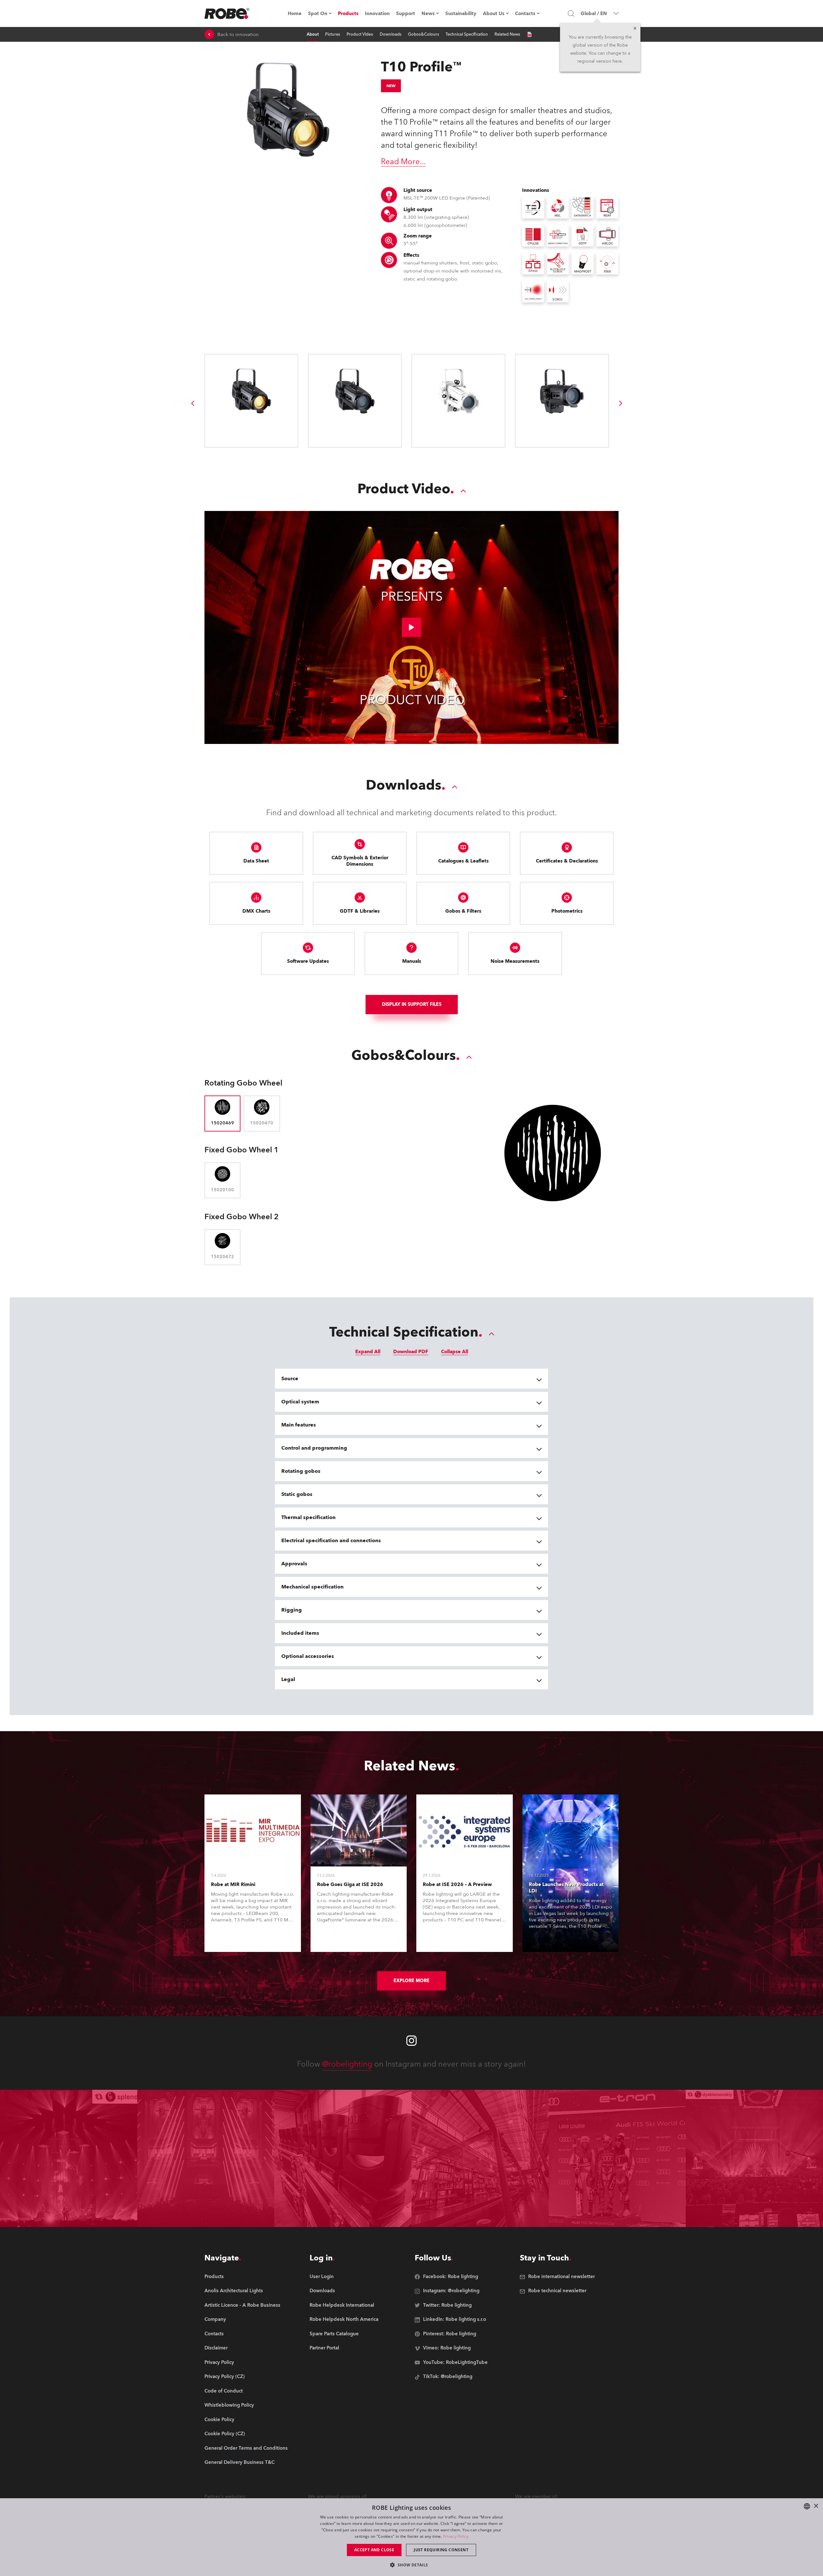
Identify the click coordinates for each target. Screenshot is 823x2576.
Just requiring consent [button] (441, 2550)
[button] (411, 2565)
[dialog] (411, 2537)
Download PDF (411, 1352)
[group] (193, 403)
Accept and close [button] (374, 2550)
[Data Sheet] (529, 34)
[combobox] (807, 2506)
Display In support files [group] (412, 1004)
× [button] (816, 2506)
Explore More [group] (411, 1981)
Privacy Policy (456, 2536)
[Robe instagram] (411, 2041)
